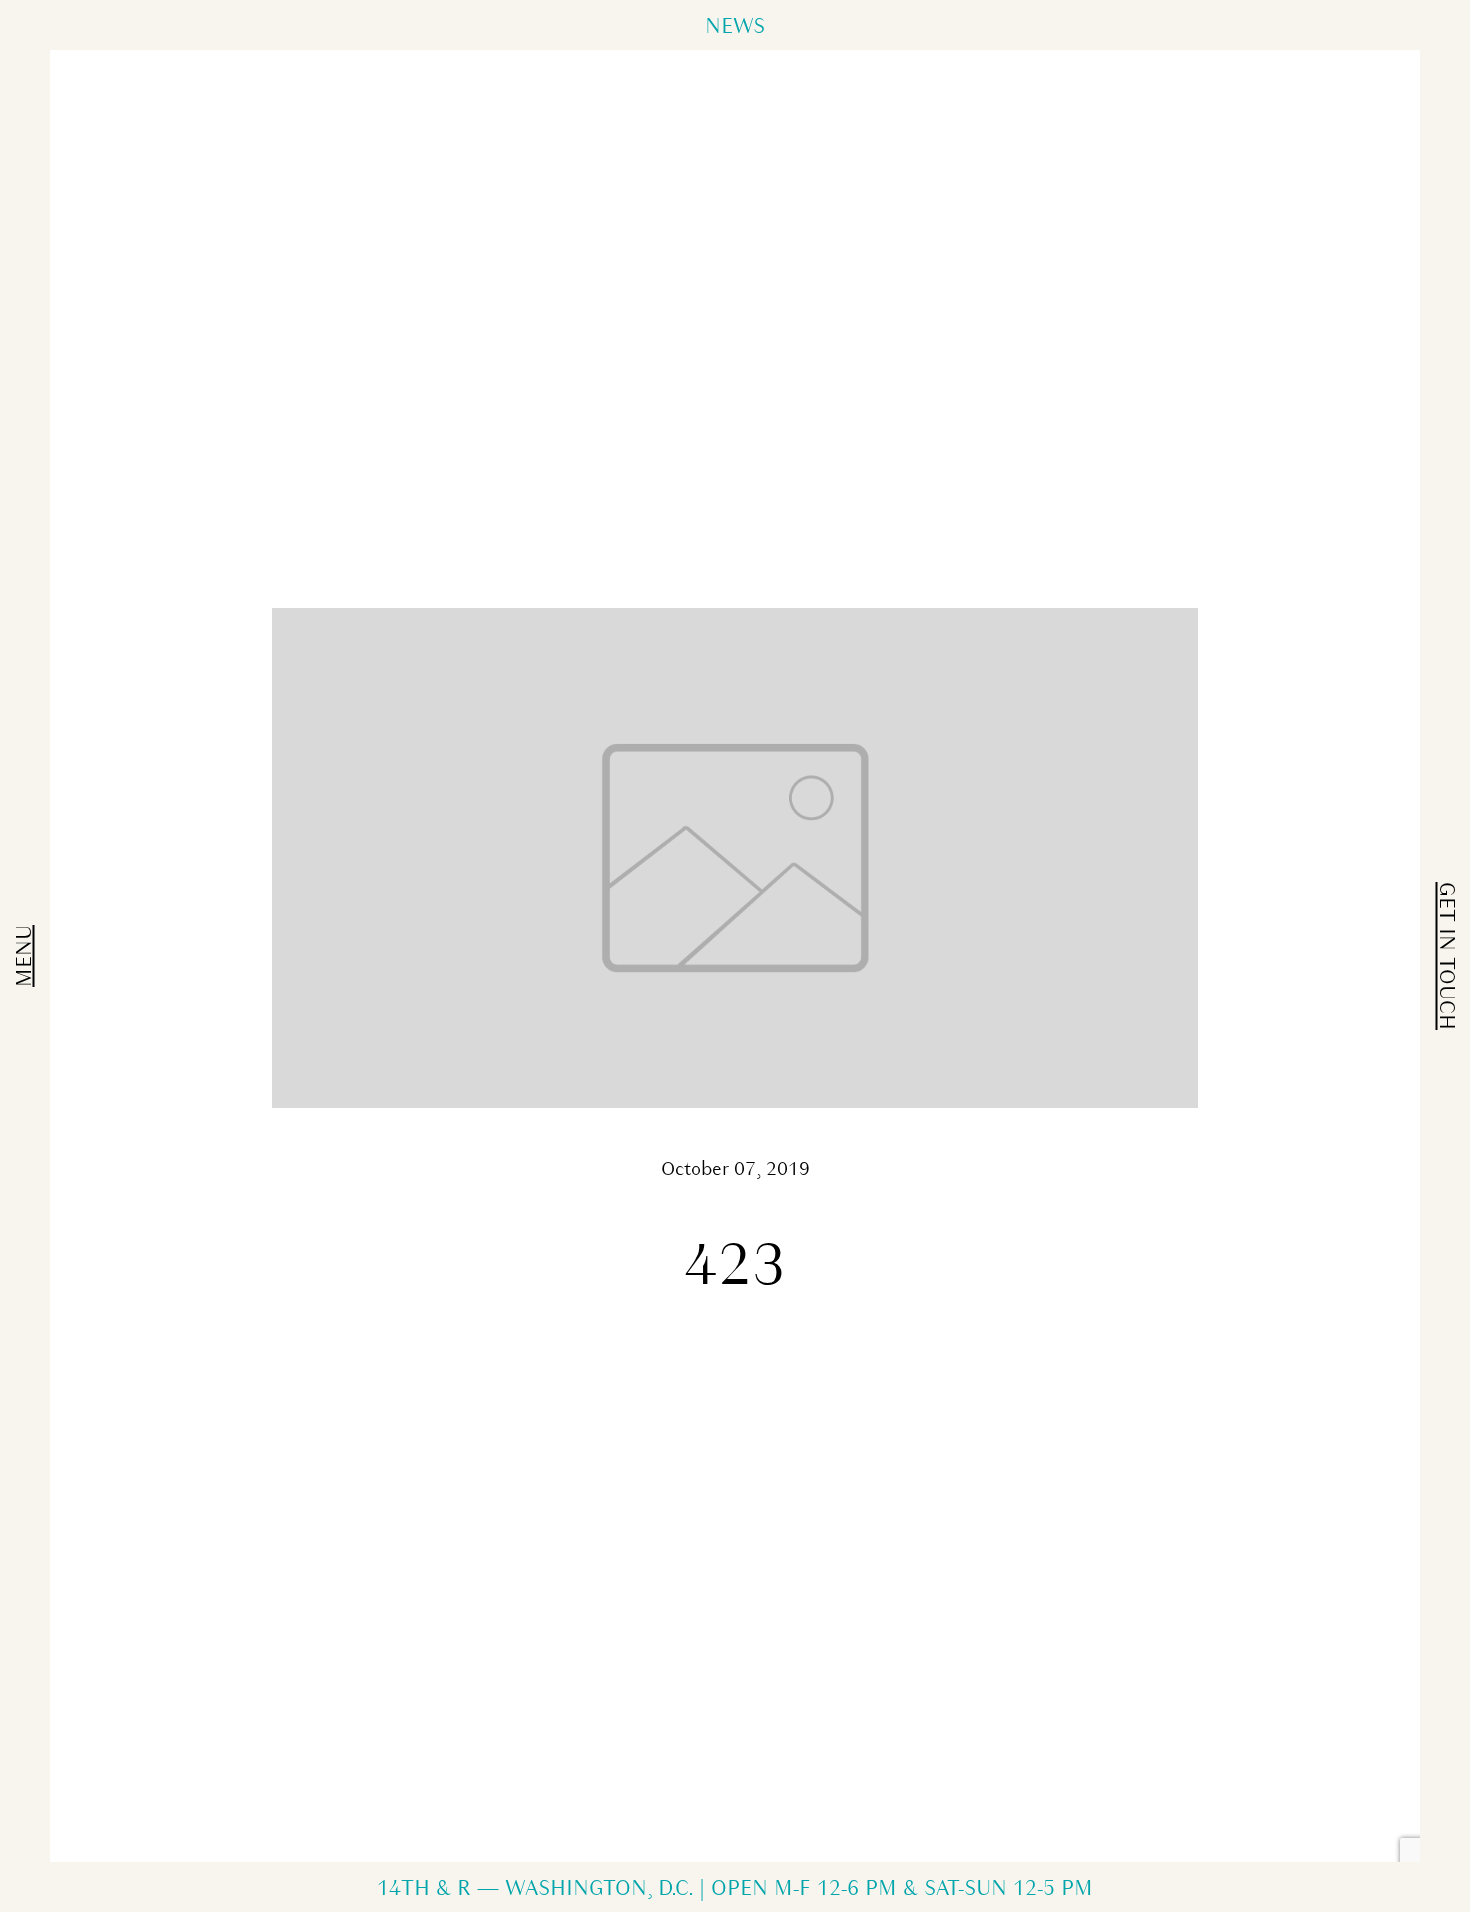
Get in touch (1445, 956)
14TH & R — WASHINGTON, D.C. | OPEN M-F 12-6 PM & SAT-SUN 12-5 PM (735, 1889)
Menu (25, 956)
